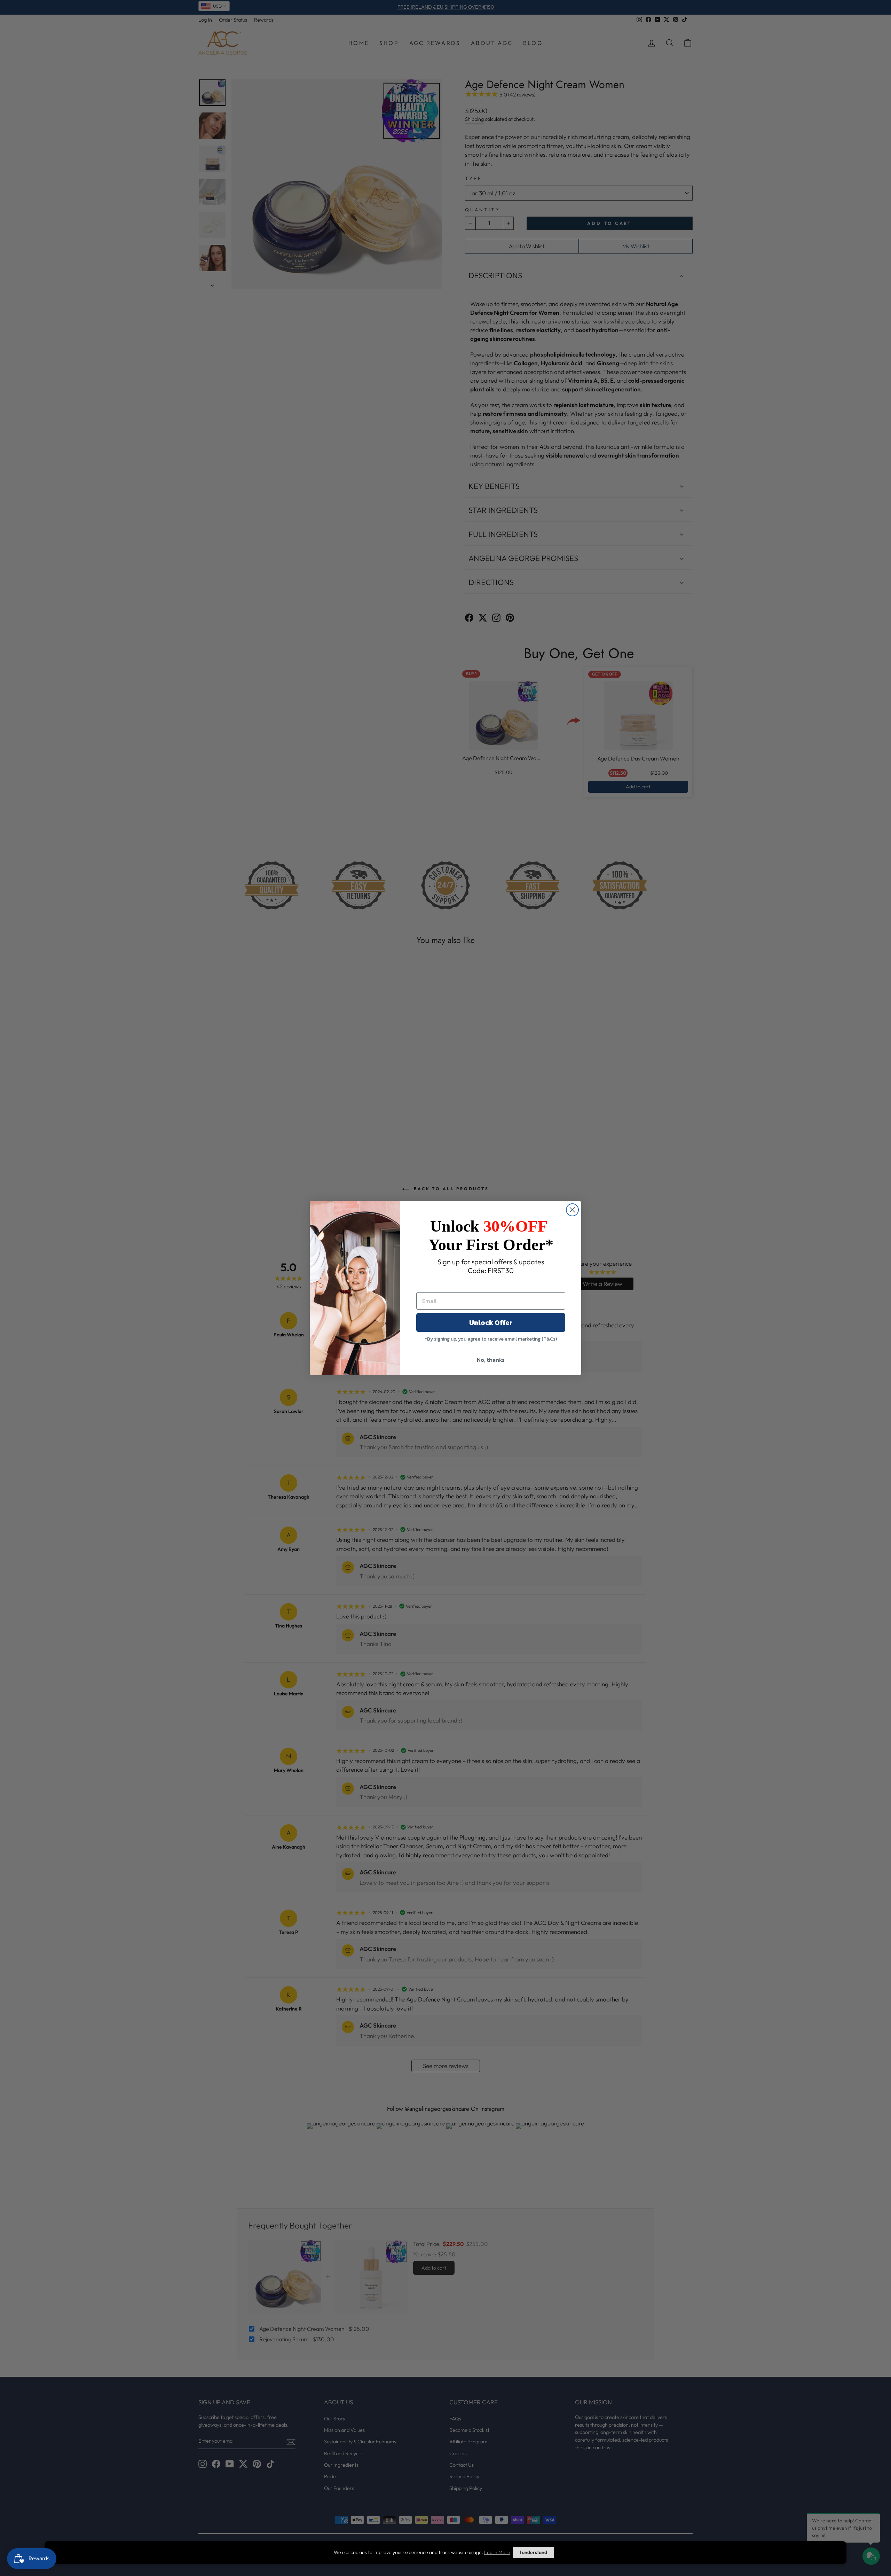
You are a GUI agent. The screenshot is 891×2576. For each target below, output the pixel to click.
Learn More (497, 2552)
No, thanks (491, 1360)
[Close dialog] (572, 1210)
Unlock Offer (491, 1322)
